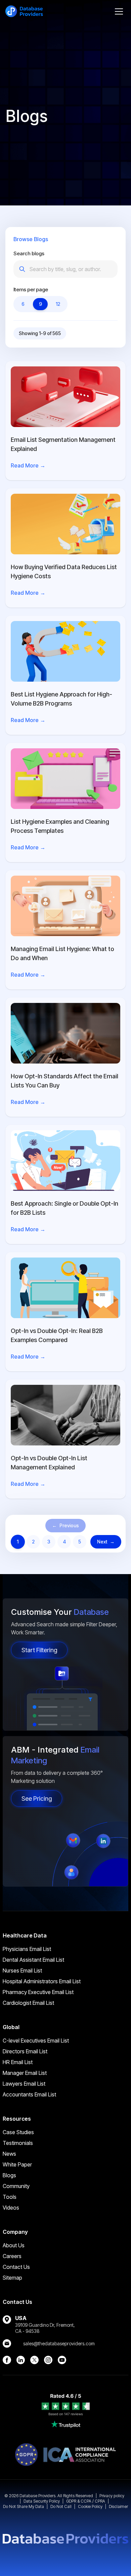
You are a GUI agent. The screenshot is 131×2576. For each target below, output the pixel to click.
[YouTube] (62, 2360)
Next (106, 1542)
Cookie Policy (90, 2506)
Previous (65, 1525)
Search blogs (29, 253)
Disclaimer (118, 2506)
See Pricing (37, 1799)
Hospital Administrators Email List (42, 1981)
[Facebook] (7, 2360)
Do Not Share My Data (24, 2506)
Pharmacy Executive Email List (38, 1992)
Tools (10, 2197)
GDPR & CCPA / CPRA (86, 2501)
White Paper (17, 2164)
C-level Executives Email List (36, 2041)
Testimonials (18, 2143)
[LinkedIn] (21, 2360)
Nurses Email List (22, 1970)
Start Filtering (39, 1650)
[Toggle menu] (119, 11)
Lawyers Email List (24, 2084)
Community (16, 2186)
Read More (28, 465)
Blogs (9, 2175)
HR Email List (18, 2062)
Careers (12, 2256)
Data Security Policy (42, 2501)
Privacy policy (112, 2496)
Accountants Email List (29, 2094)
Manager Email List (25, 2073)
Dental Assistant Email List (33, 1960)
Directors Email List (25, 2051)
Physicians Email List (27, 1949)
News (9, 2154)
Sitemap (12, 2278)
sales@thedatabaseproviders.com (59, 2343)
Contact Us (16, 2267)
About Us (14, 2245)
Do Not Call (61, 2506)
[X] (34, 2360)
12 (58, 304)
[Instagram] (48, 2360)
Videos (11, 2208)
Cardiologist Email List (28, 2003)
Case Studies (18, 2132)
